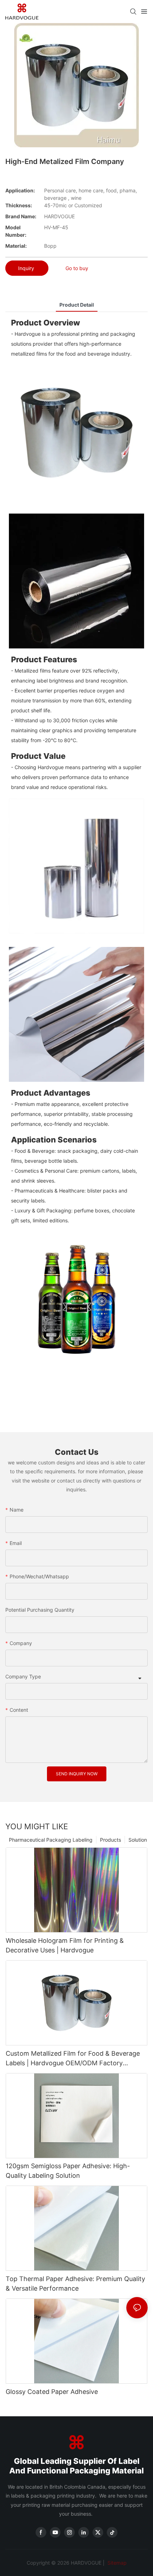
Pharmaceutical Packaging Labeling (51, 1840)
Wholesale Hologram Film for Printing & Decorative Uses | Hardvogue (65, 1945)
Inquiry (27, 268)
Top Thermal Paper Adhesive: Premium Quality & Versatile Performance (75, 2284)
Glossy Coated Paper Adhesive (52, 2392)
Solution (138, 1840)
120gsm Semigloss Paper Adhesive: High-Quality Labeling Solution (68, 2171)
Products (110, 1840)
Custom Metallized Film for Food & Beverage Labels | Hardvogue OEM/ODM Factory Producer (73, 2059)
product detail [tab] (77, 305)
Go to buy (77, 268)
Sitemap (116, 2563)
